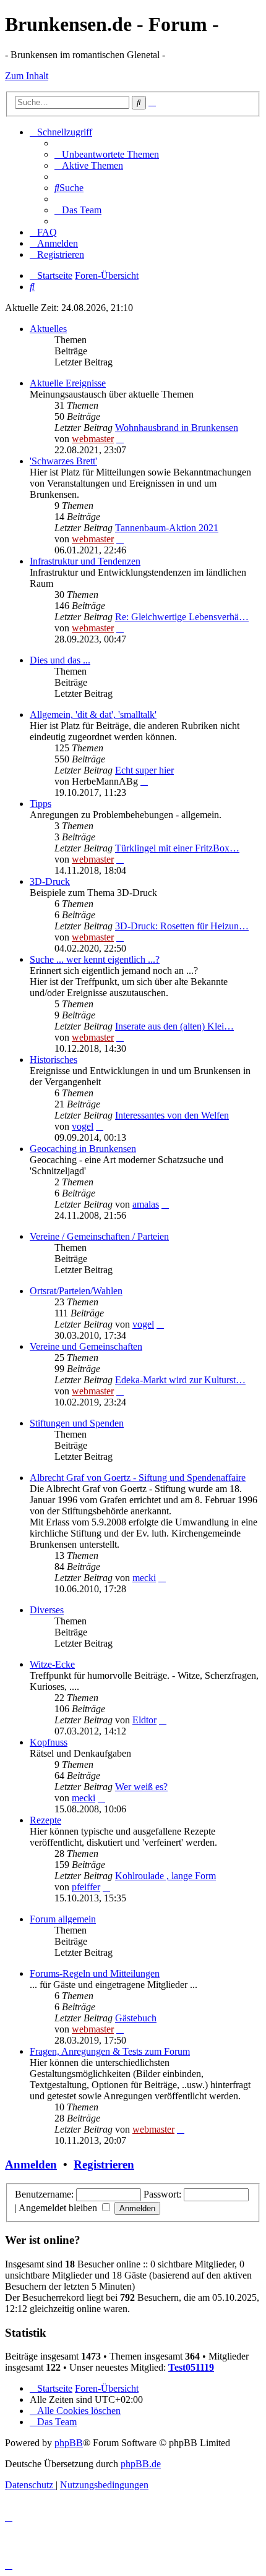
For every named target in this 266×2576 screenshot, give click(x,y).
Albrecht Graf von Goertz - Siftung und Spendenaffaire (138, 1478)
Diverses (47, 1610)
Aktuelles (48, 329)
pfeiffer (86, 1887)
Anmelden (31, 2164)
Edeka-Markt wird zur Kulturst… (180, 1380)
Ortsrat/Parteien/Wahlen (76, 1291)
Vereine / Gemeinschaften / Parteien (99, 1236)
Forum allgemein (63, 1919)
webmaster (93, 439)
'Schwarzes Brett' (63, 461)
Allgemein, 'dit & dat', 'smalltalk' (93, 714)
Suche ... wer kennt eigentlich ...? (95, 959)
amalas (146, 1204)
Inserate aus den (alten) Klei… (174, 1026)
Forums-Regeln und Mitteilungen (95, 1973)
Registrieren (104, 2164)
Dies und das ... (60, 660)
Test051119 (191, 2367)
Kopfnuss (49, 1742)
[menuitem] (107, 154)
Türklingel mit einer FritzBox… (177, 848)
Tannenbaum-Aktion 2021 (167, 528)
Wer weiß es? (141, 1787)
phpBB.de (141, 2464)
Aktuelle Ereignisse (68, 383)
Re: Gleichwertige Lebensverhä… (182, 617)
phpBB (69, 2443)
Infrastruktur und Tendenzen (85, 561)
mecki (144, 1578)
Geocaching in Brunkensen (83, 1149)
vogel (83, 1126)
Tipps (41, 804)
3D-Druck (50, 881)
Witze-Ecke (52, 1664)
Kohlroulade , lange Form (165, 1876)
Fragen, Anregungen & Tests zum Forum (110, 2051)
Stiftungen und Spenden (77, 1423)
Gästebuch (136, 2018)
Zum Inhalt (27, 76)
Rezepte (45, 1820)
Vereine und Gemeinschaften (86, 1346)
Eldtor (144, 1720)
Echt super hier (144, 770)
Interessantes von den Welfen (172, 1115)
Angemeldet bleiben (59, 2208)
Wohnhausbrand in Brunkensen (177, 428)
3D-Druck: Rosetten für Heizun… (182, 926)
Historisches (54, 1060)
